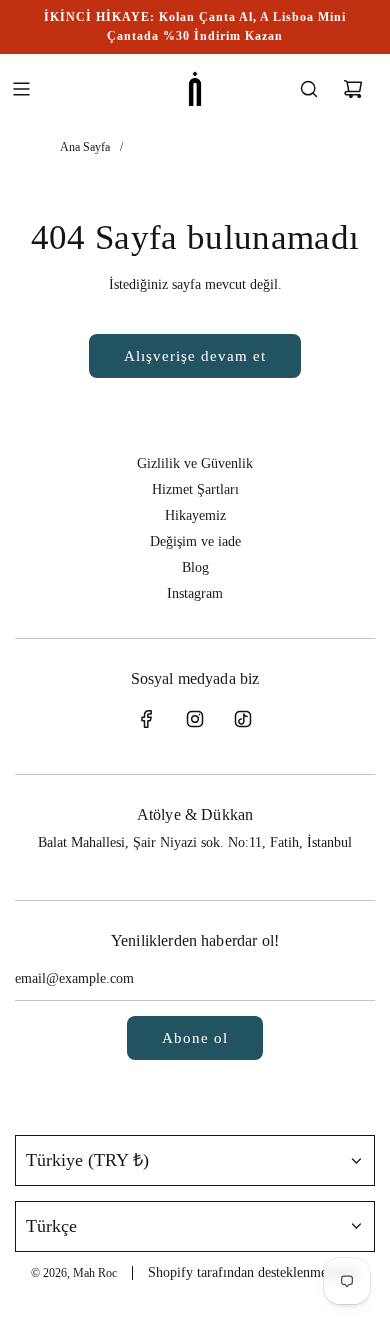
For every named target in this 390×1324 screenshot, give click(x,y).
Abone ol (195, 1038)
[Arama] (309, 89)
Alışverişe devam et (195, 356)
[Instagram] (195, 719)
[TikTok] (243, 719)
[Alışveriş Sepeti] (353, 89)
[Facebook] (147, 719)
